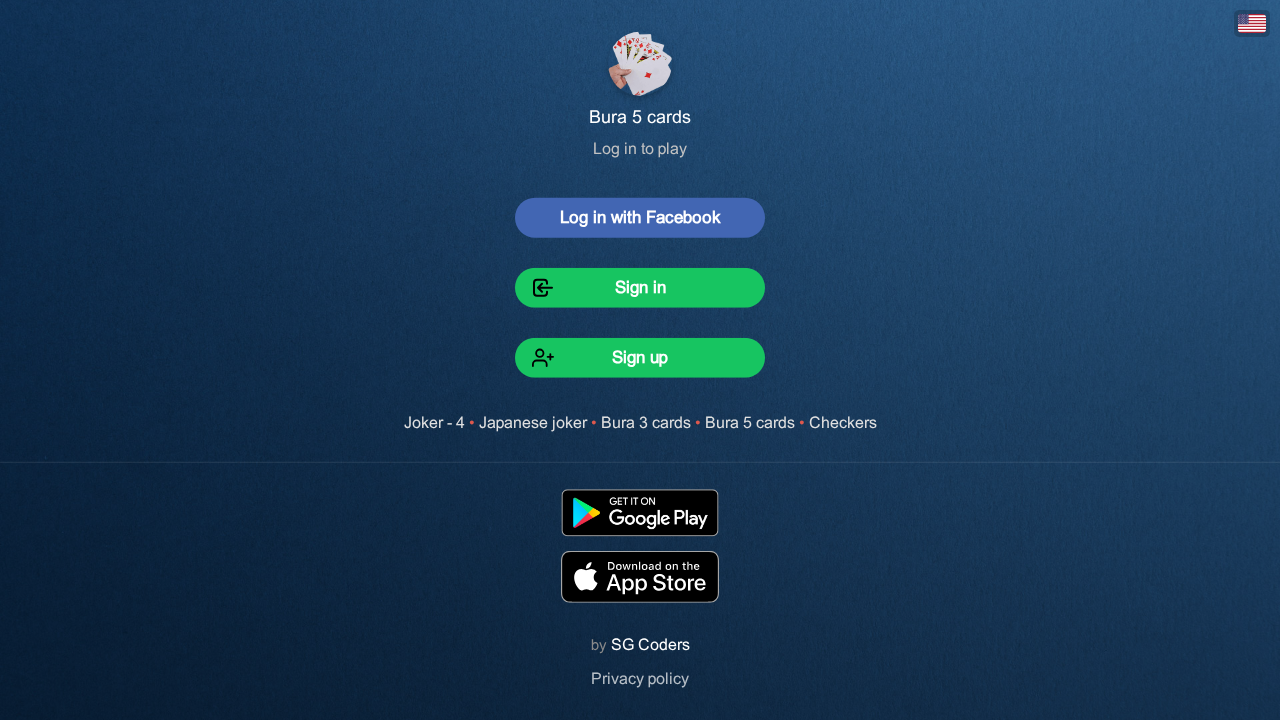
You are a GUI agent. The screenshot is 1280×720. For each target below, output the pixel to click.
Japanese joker (533, 422)
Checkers (843, 422)
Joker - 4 (434, 422)
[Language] (1252, 23)
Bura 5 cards (750, 422)
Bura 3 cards (646, 422)
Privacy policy (640, 678)
